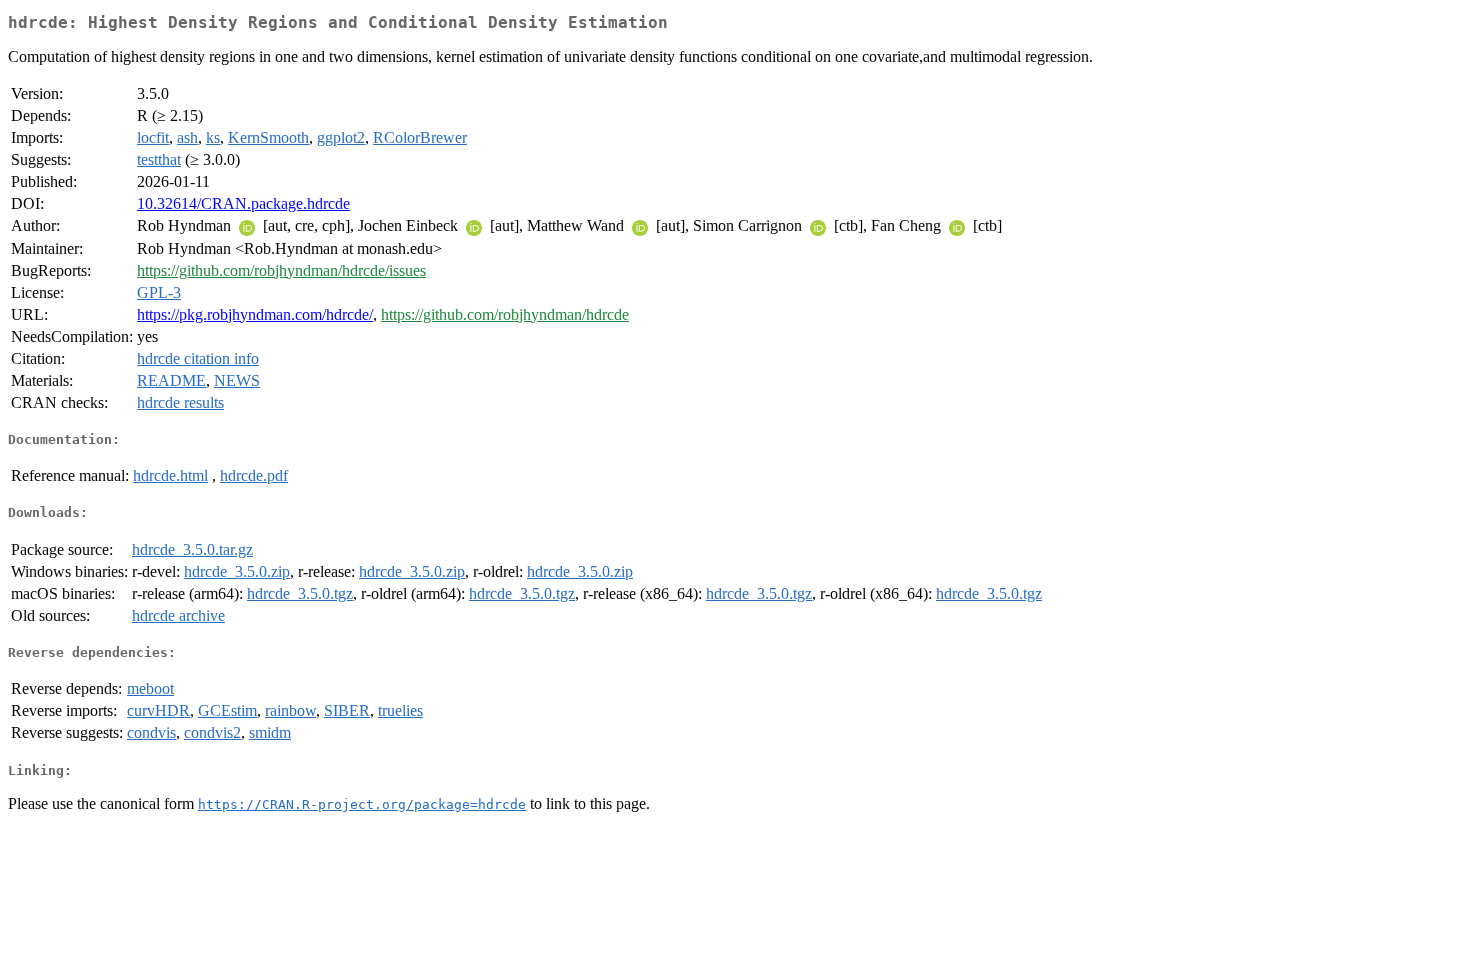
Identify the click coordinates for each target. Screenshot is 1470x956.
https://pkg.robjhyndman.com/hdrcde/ (255, 314)
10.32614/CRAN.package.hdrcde (243, 203)
